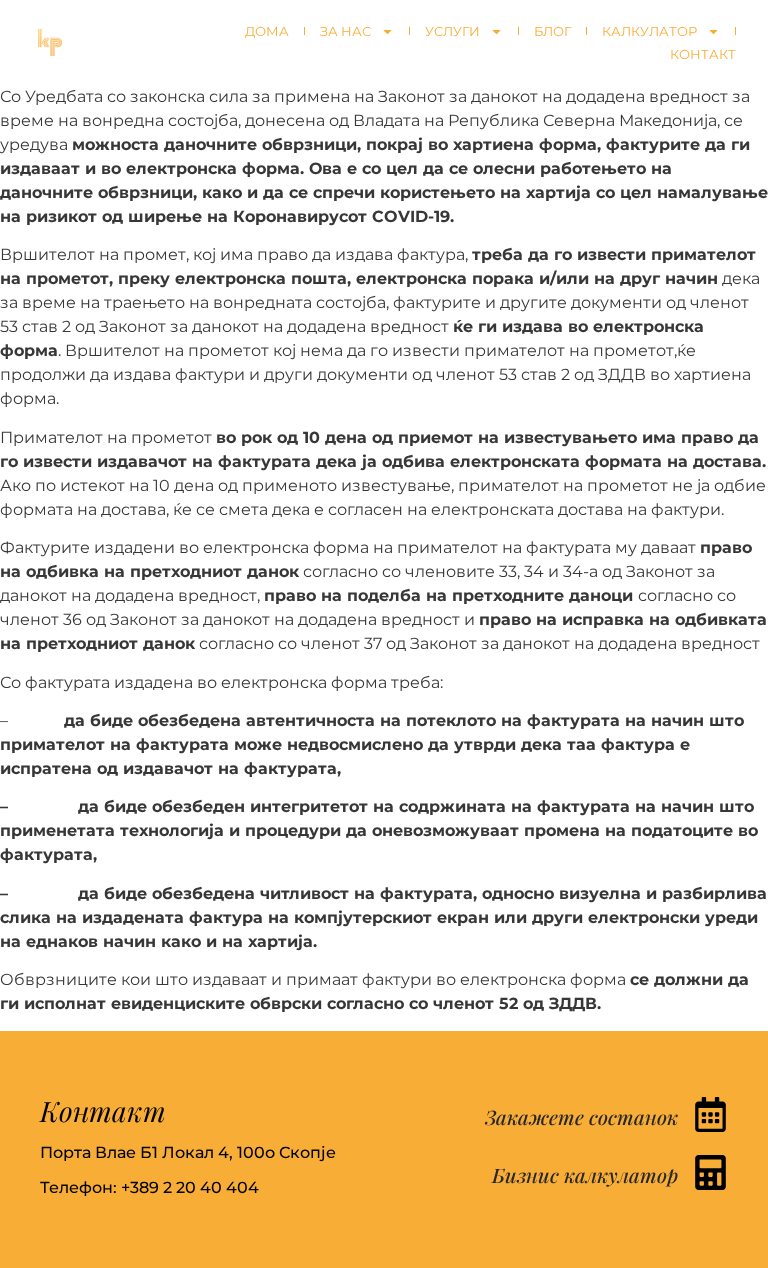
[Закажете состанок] (710, 1114)
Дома (267, 31)
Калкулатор (649, 31)
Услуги (452, 31)
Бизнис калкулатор (585, 1174)
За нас (345, 31)
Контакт (703, 54)
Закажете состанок (581, 1116)
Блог (552, 31)
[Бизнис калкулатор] (710, 1172)
